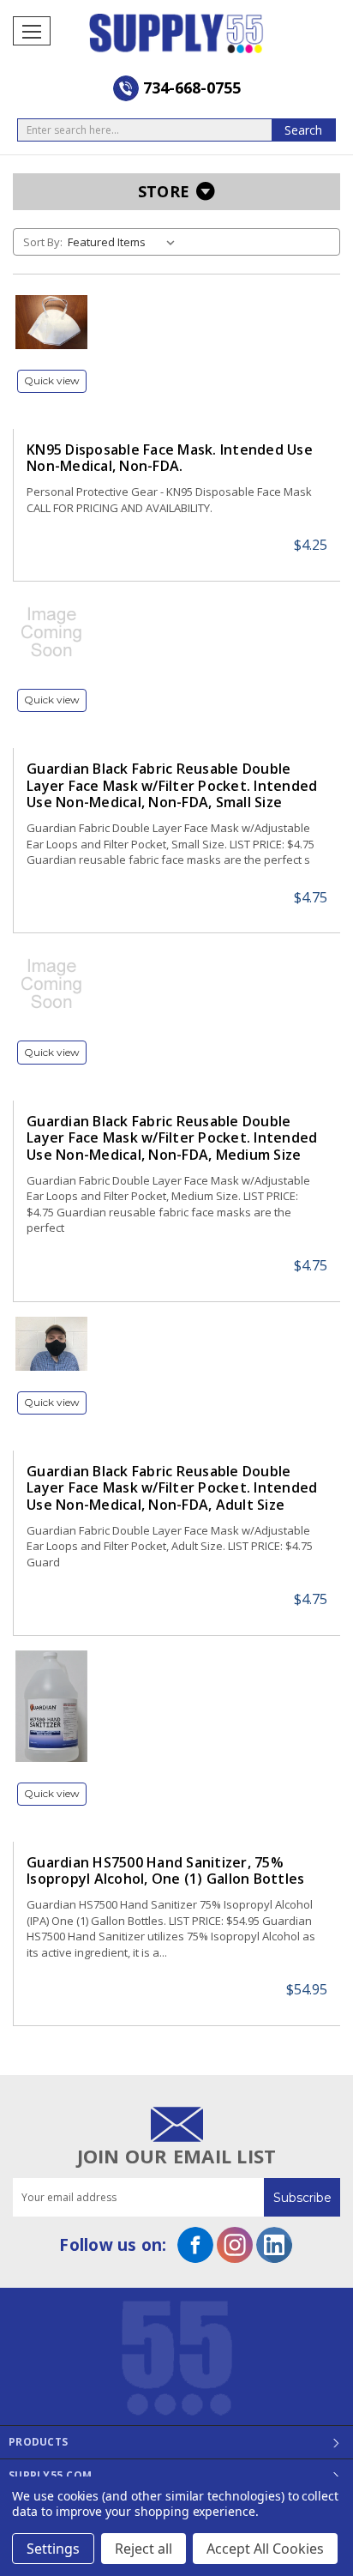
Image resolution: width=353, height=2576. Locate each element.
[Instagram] (235, 2245)
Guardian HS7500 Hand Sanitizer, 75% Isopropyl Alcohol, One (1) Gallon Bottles (165, 1871)
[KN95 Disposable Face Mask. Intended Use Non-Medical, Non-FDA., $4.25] (51, 322)
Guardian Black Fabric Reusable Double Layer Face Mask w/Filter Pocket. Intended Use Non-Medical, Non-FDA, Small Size (172, 785)
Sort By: (43, 242)
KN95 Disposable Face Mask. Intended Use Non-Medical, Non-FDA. (170, 458)
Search (303, 130)
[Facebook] (195, 2245)
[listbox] (125, 242)
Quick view (52, 380)
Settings (53, 2549)
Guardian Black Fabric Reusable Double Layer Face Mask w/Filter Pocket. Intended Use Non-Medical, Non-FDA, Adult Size (172, 1488)
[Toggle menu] (32, 31)
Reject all (144, 2549)
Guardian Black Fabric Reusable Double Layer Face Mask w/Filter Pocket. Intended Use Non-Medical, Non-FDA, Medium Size (172, 1138)
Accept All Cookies (265, 2549)
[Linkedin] (274, 2245)
